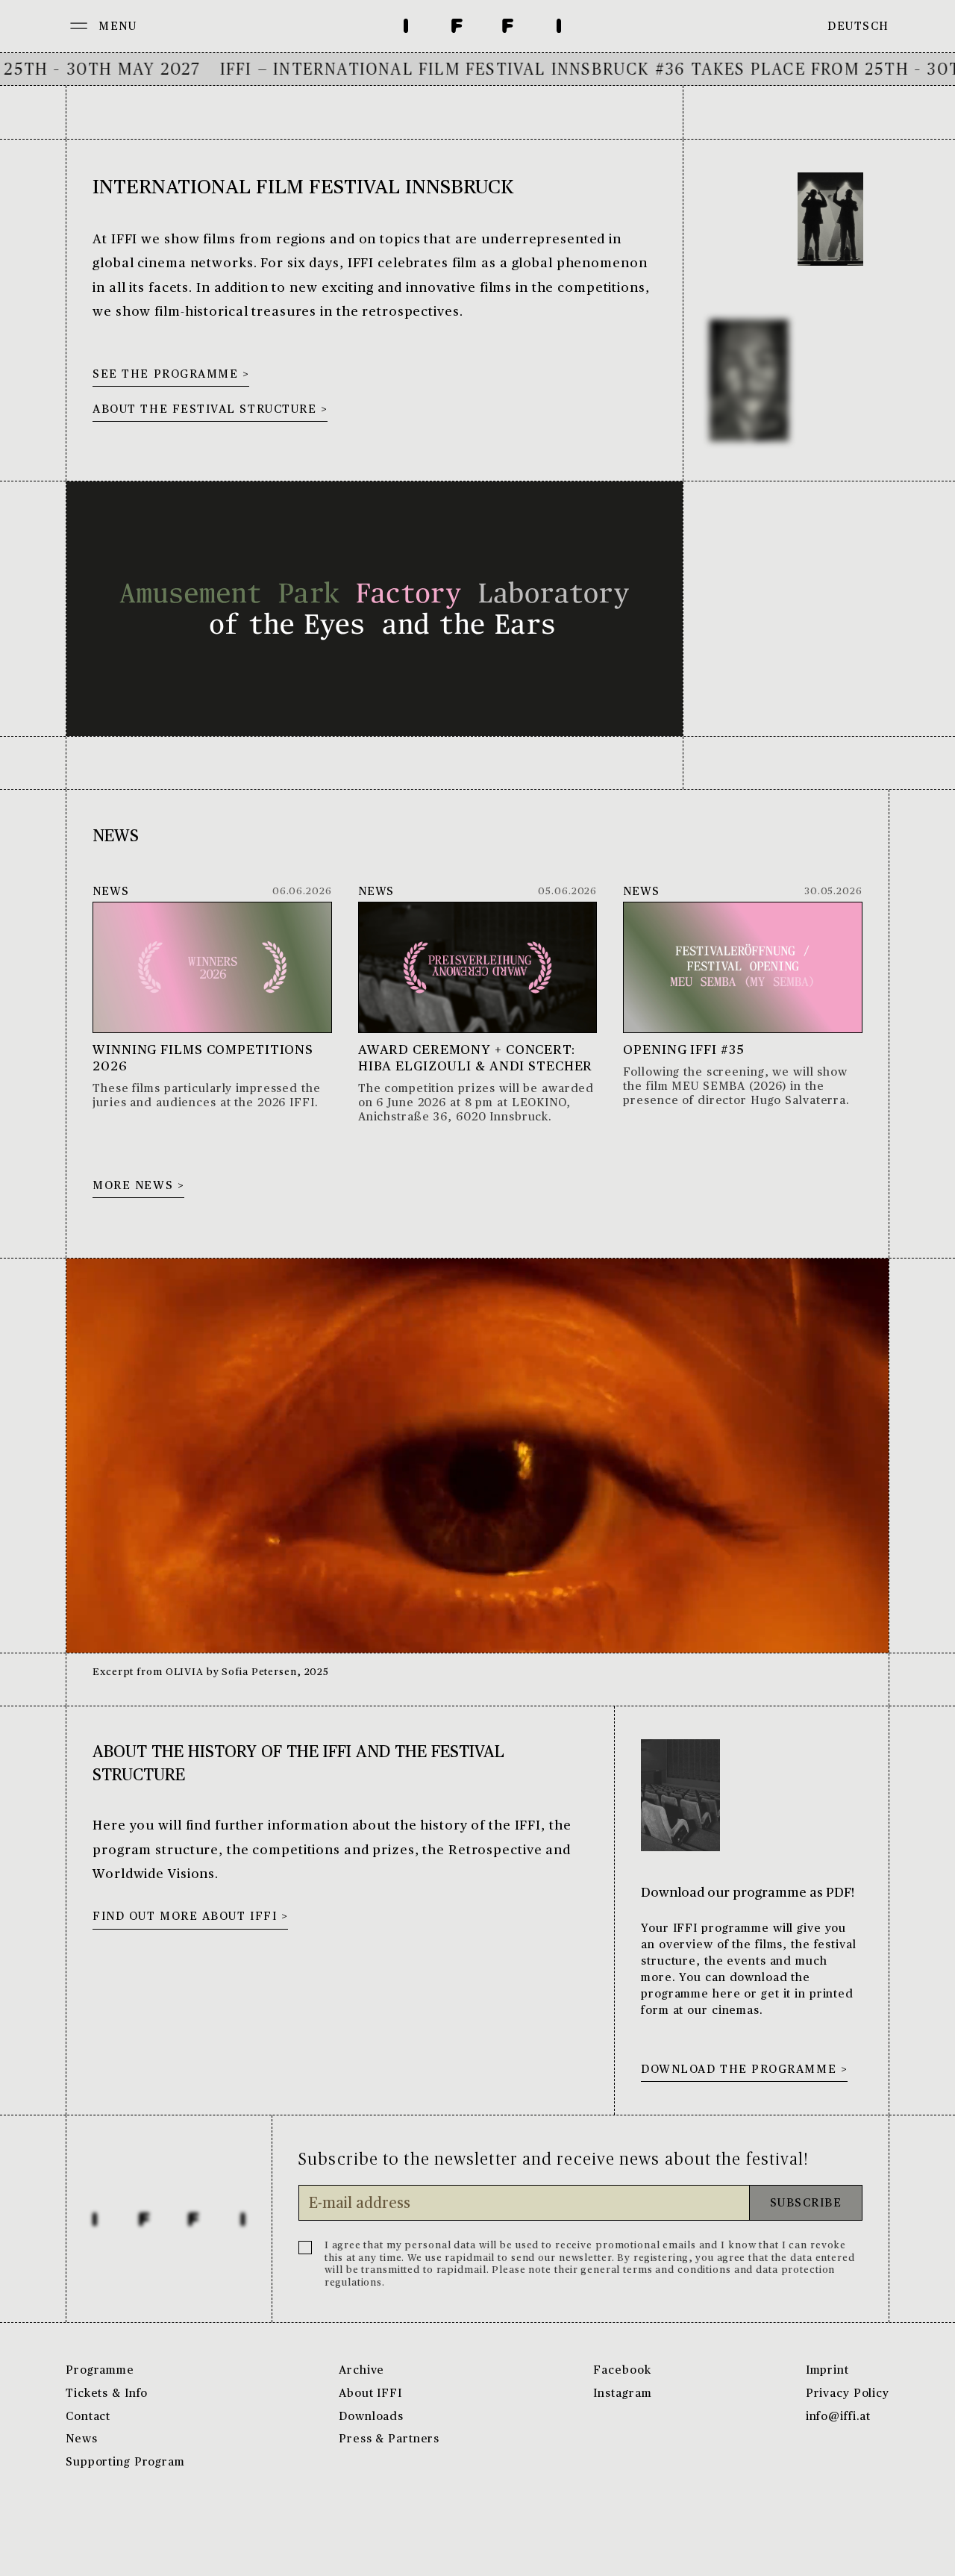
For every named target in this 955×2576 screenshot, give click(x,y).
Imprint (827, 2371)
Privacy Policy (848, 2394)
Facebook (622, 2371)
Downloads (371, 2417)
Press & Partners (389, 2439)
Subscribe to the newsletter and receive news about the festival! (553, 2159)
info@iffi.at (839, 2417)
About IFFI (370, 2394)
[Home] (482, 26)
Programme (100, 2371)
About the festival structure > (210, 410)
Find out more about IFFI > (190, 1917)
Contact (88, 2417)
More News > (138, 1186)
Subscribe (806, 2204)
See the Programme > (171, 375)
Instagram (622, 2394)
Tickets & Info (107, 2394)
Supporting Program (125, 2463)
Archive (361, 2371)
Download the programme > (744, 2070)
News (82, 2439)
